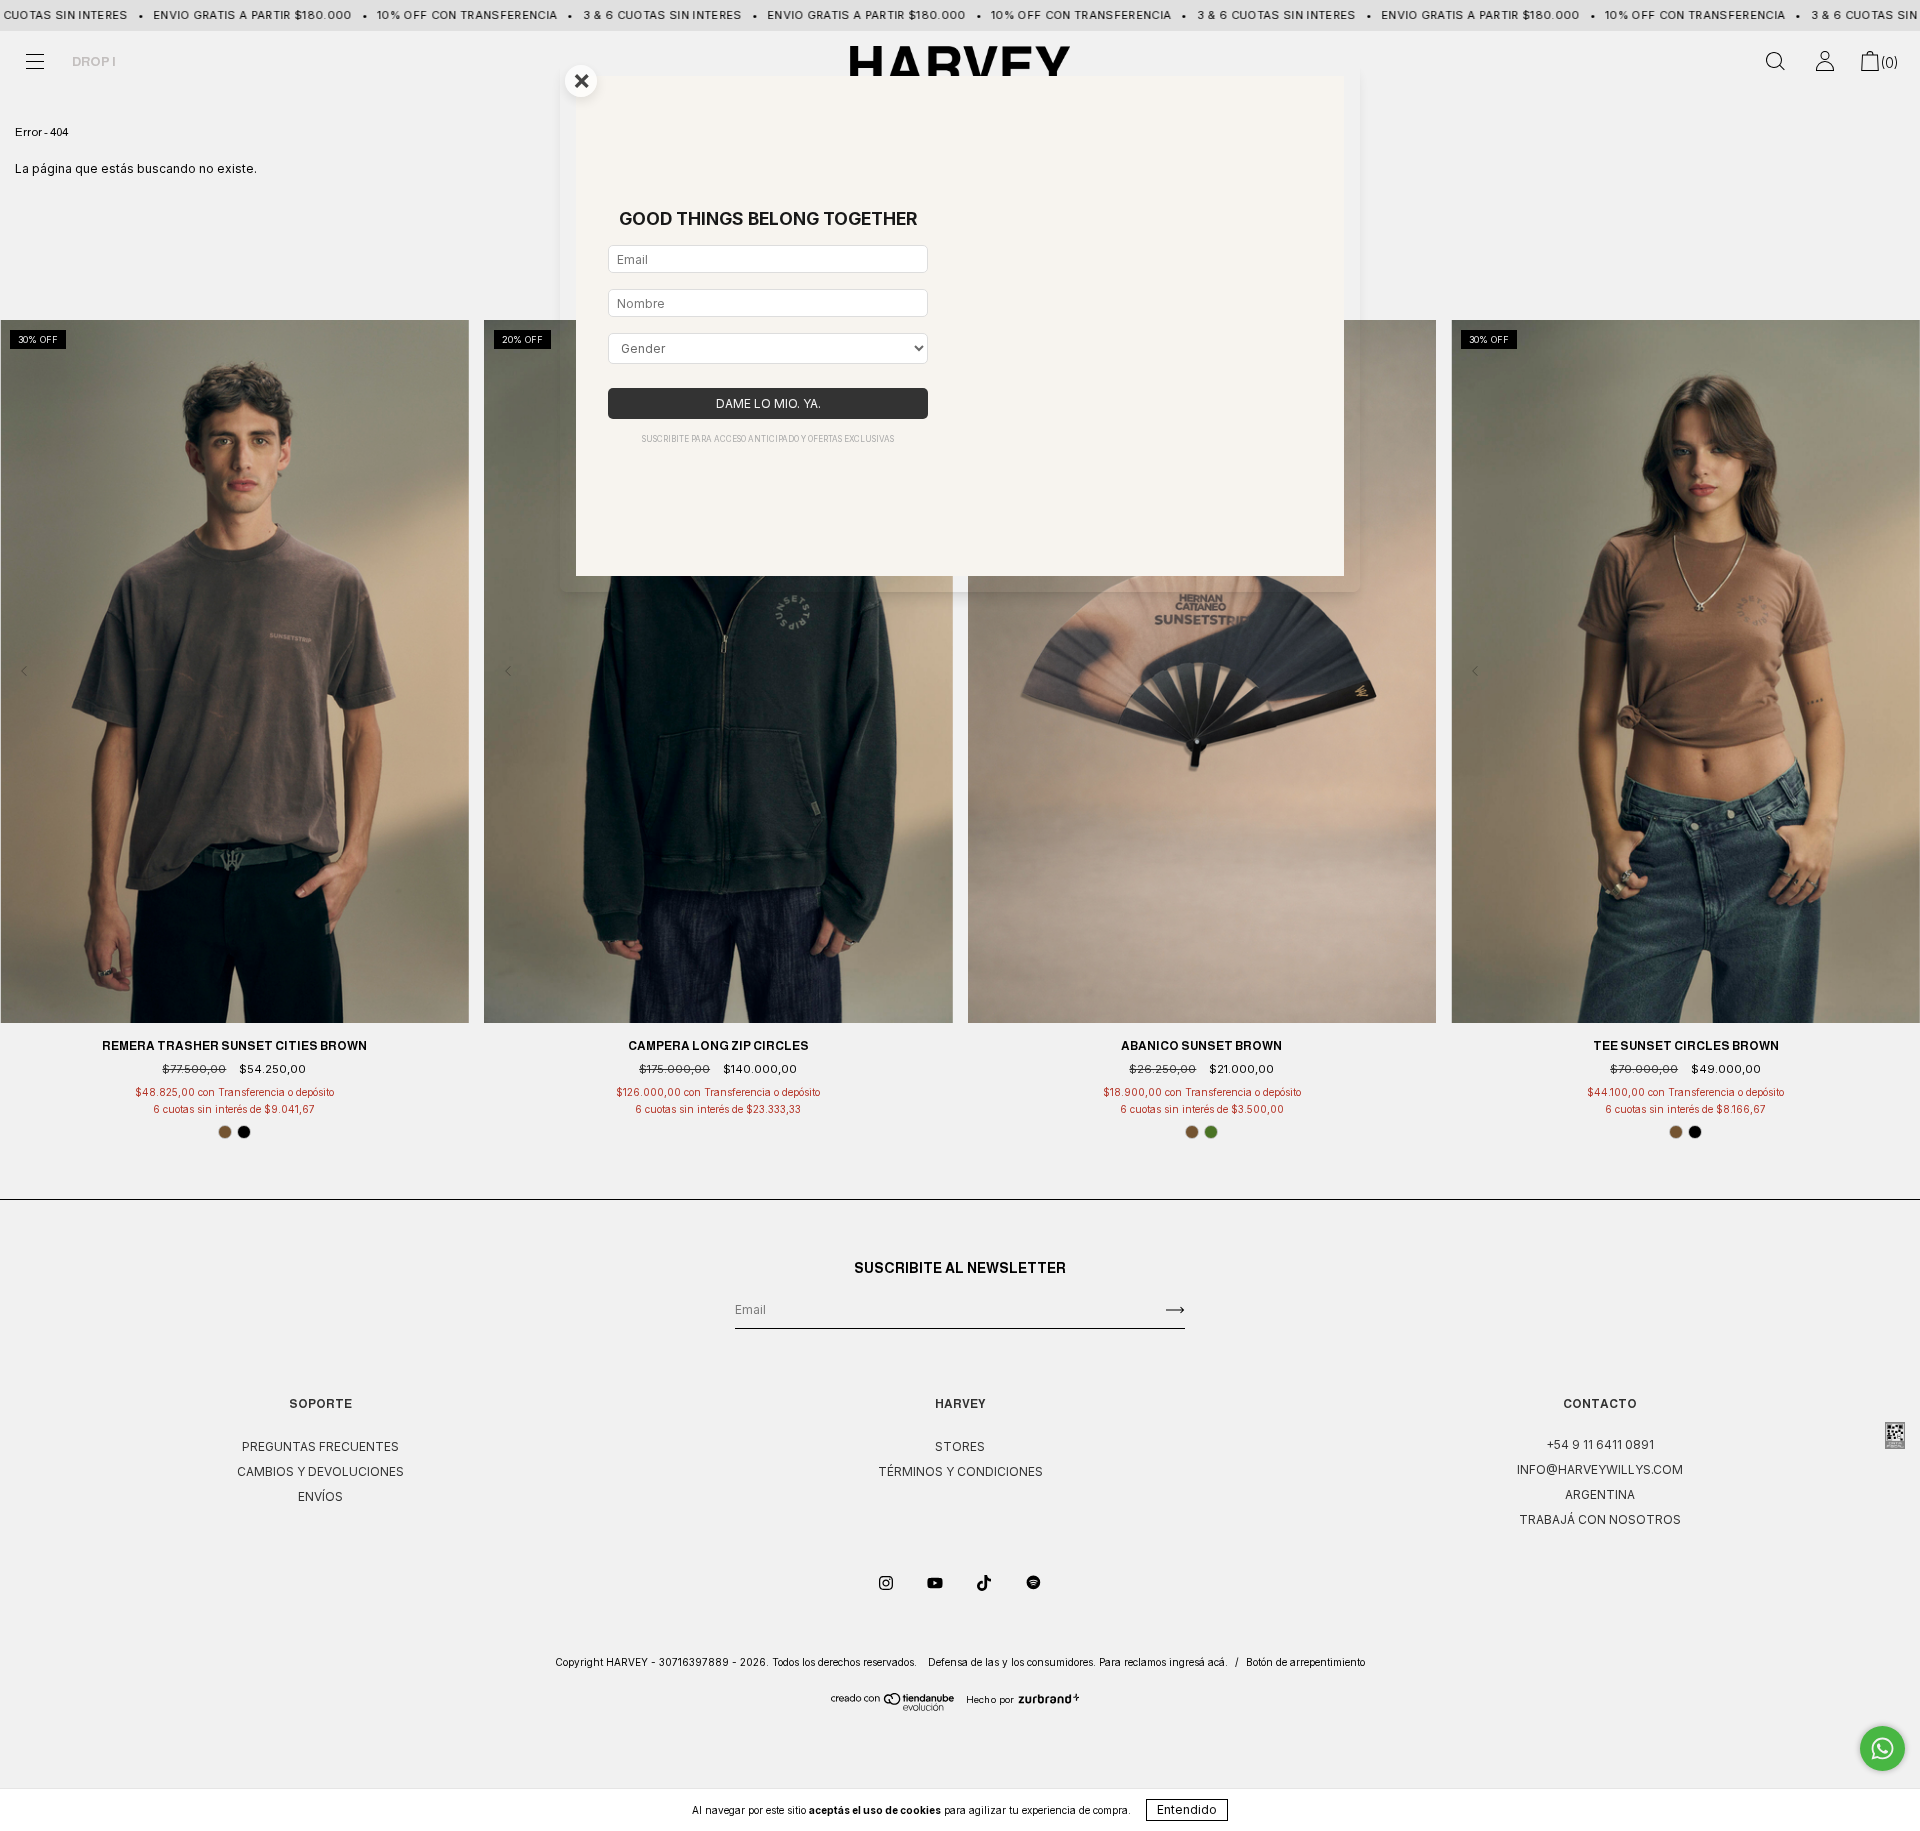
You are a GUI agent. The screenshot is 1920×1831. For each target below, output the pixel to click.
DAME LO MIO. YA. (768, 403)
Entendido (1187, 1809)
